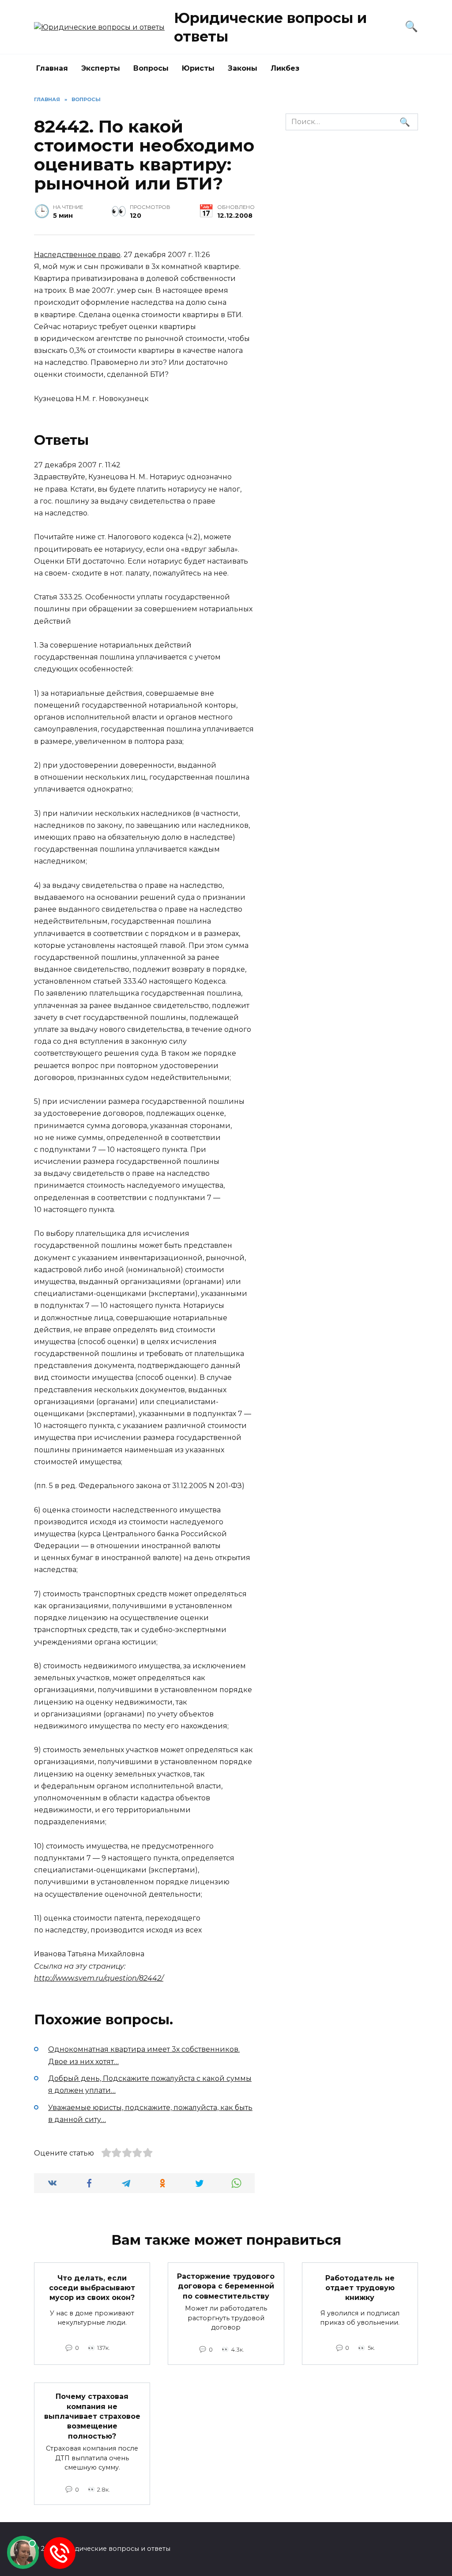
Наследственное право (77, 255)
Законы (243, 68)
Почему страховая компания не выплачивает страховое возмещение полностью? (92, 2416)
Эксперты (101, 68)
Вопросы (151, 68)
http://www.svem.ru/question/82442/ (99, 1978)
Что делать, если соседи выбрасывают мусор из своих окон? (92, 2288)
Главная (52, 68)
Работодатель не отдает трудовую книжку (360, 2288)
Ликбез (285, 68)
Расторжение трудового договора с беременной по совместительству (226, 2286)
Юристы (198, 68)
